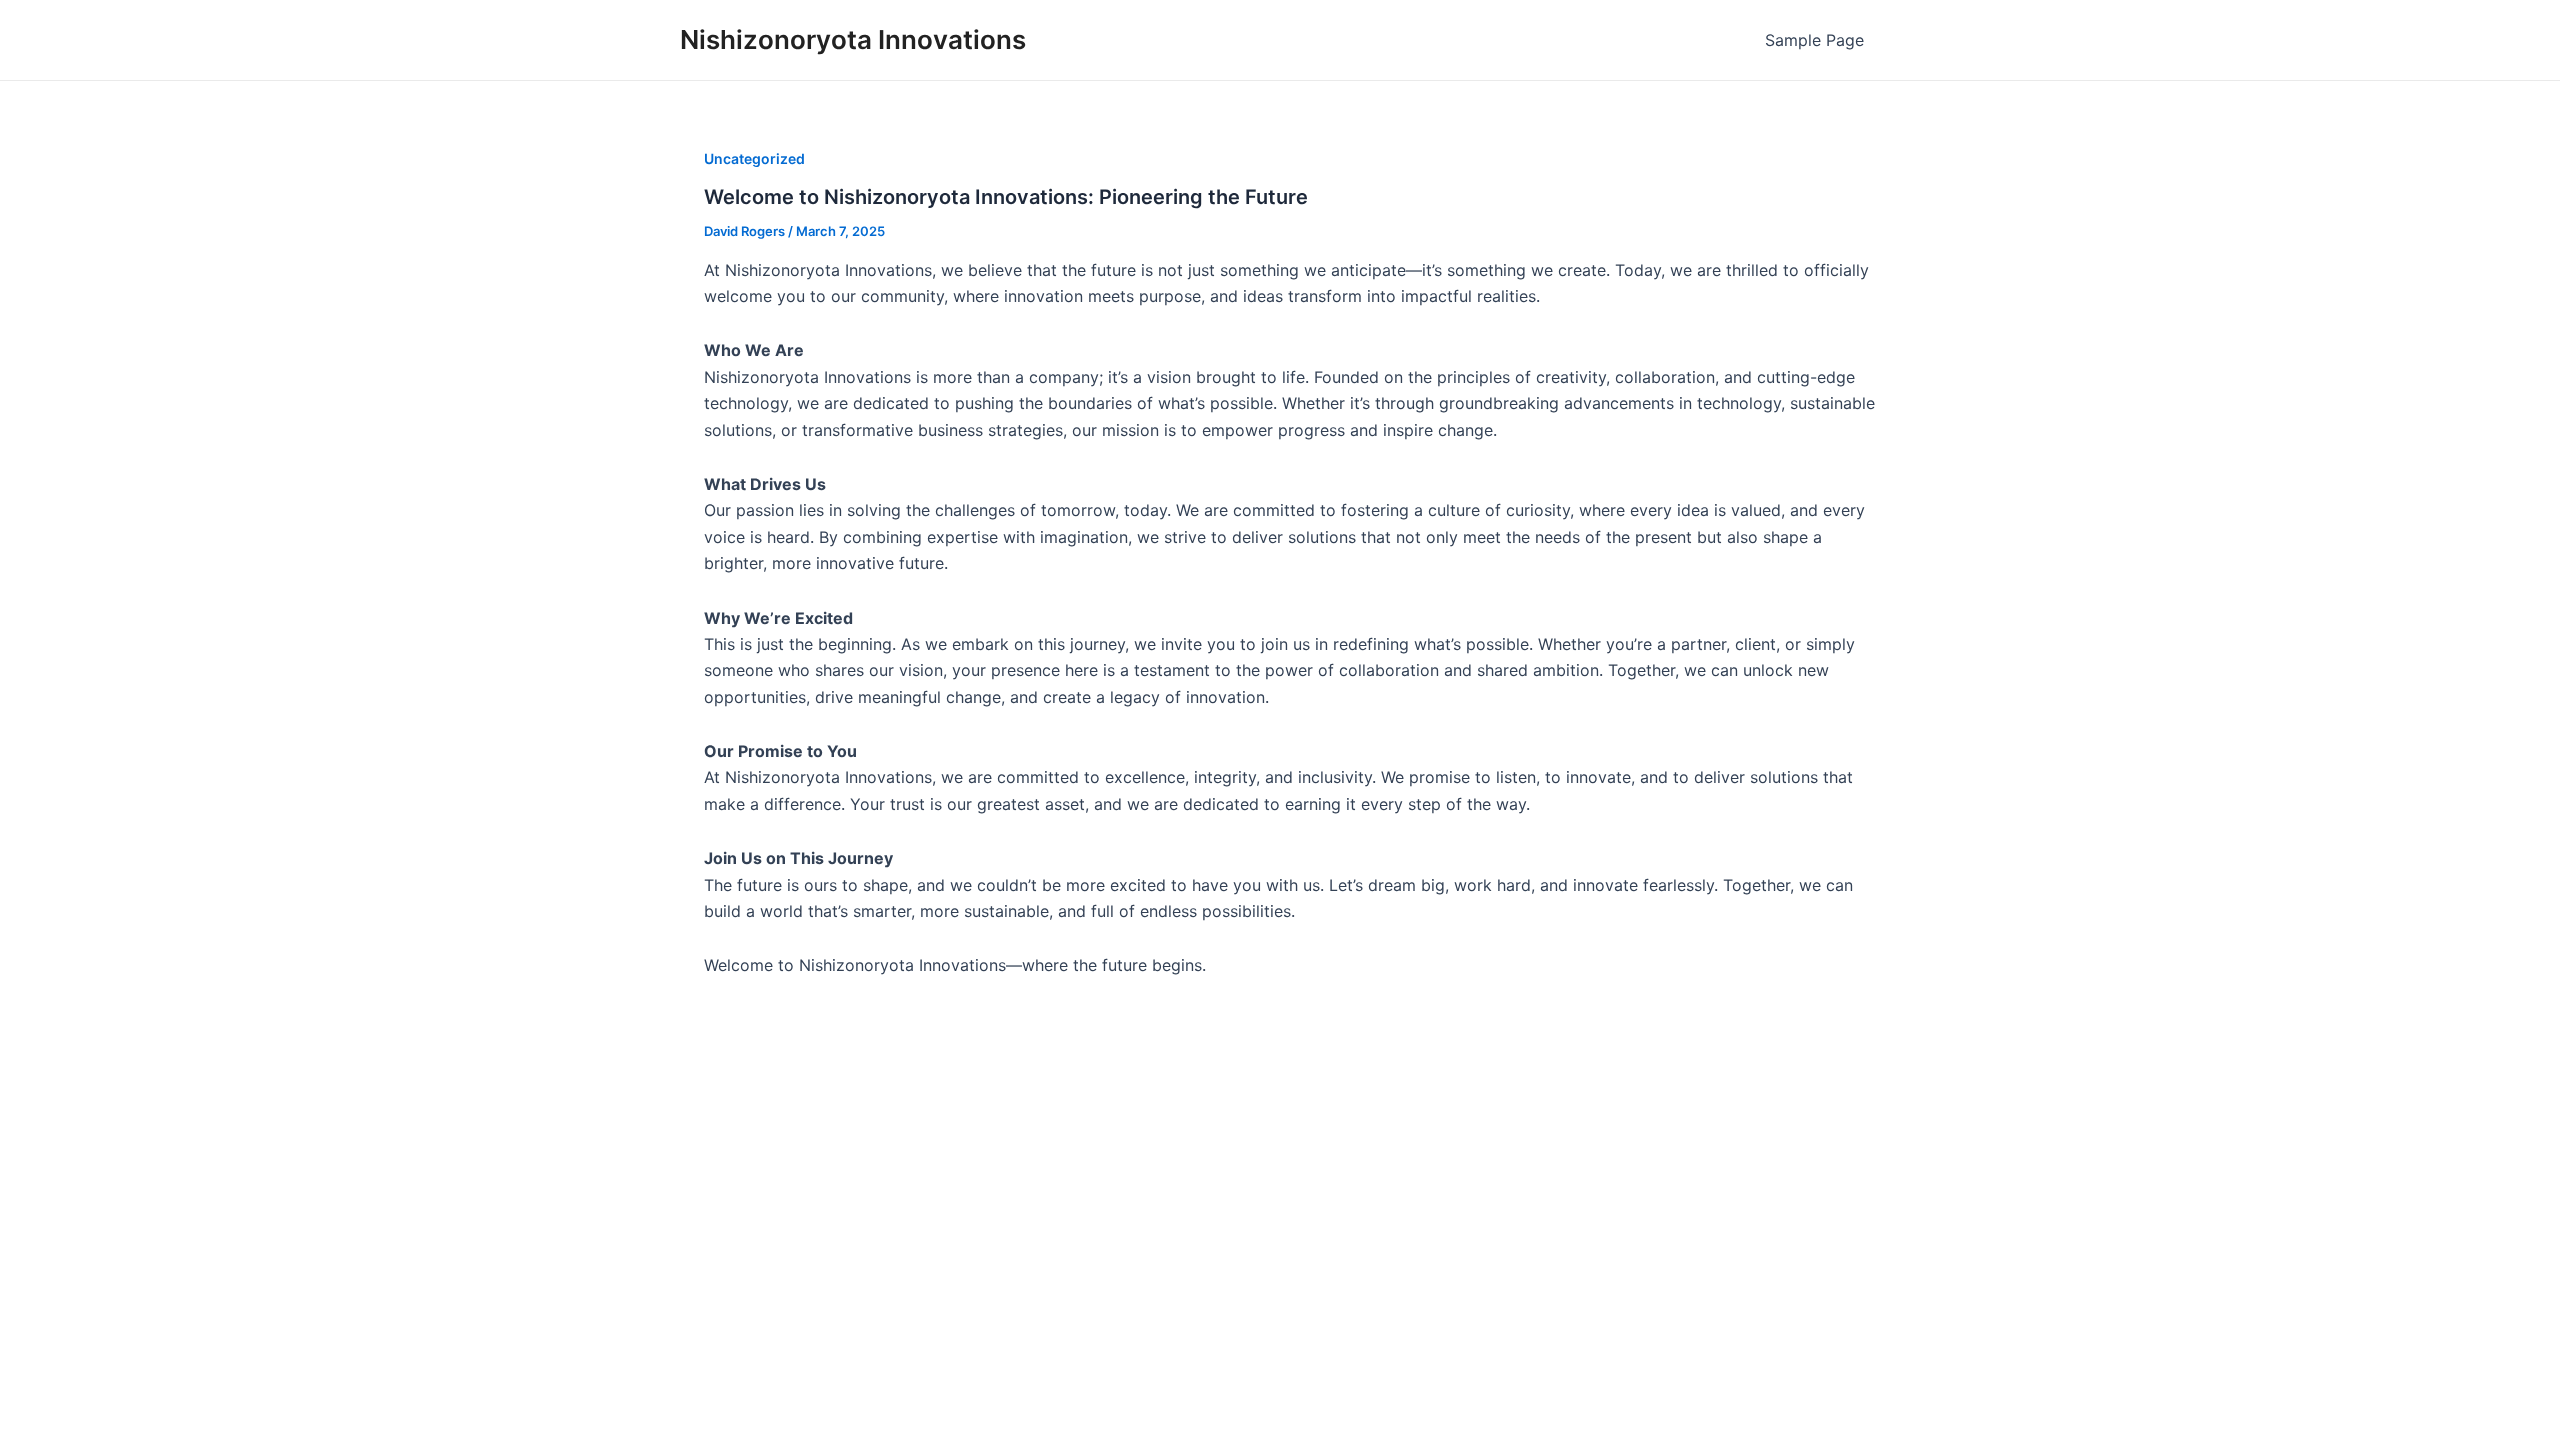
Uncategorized (754, 158)
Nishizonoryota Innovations (853, 39)
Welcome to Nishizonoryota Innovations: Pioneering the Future (1006, 197)
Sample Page (1814, 40)
